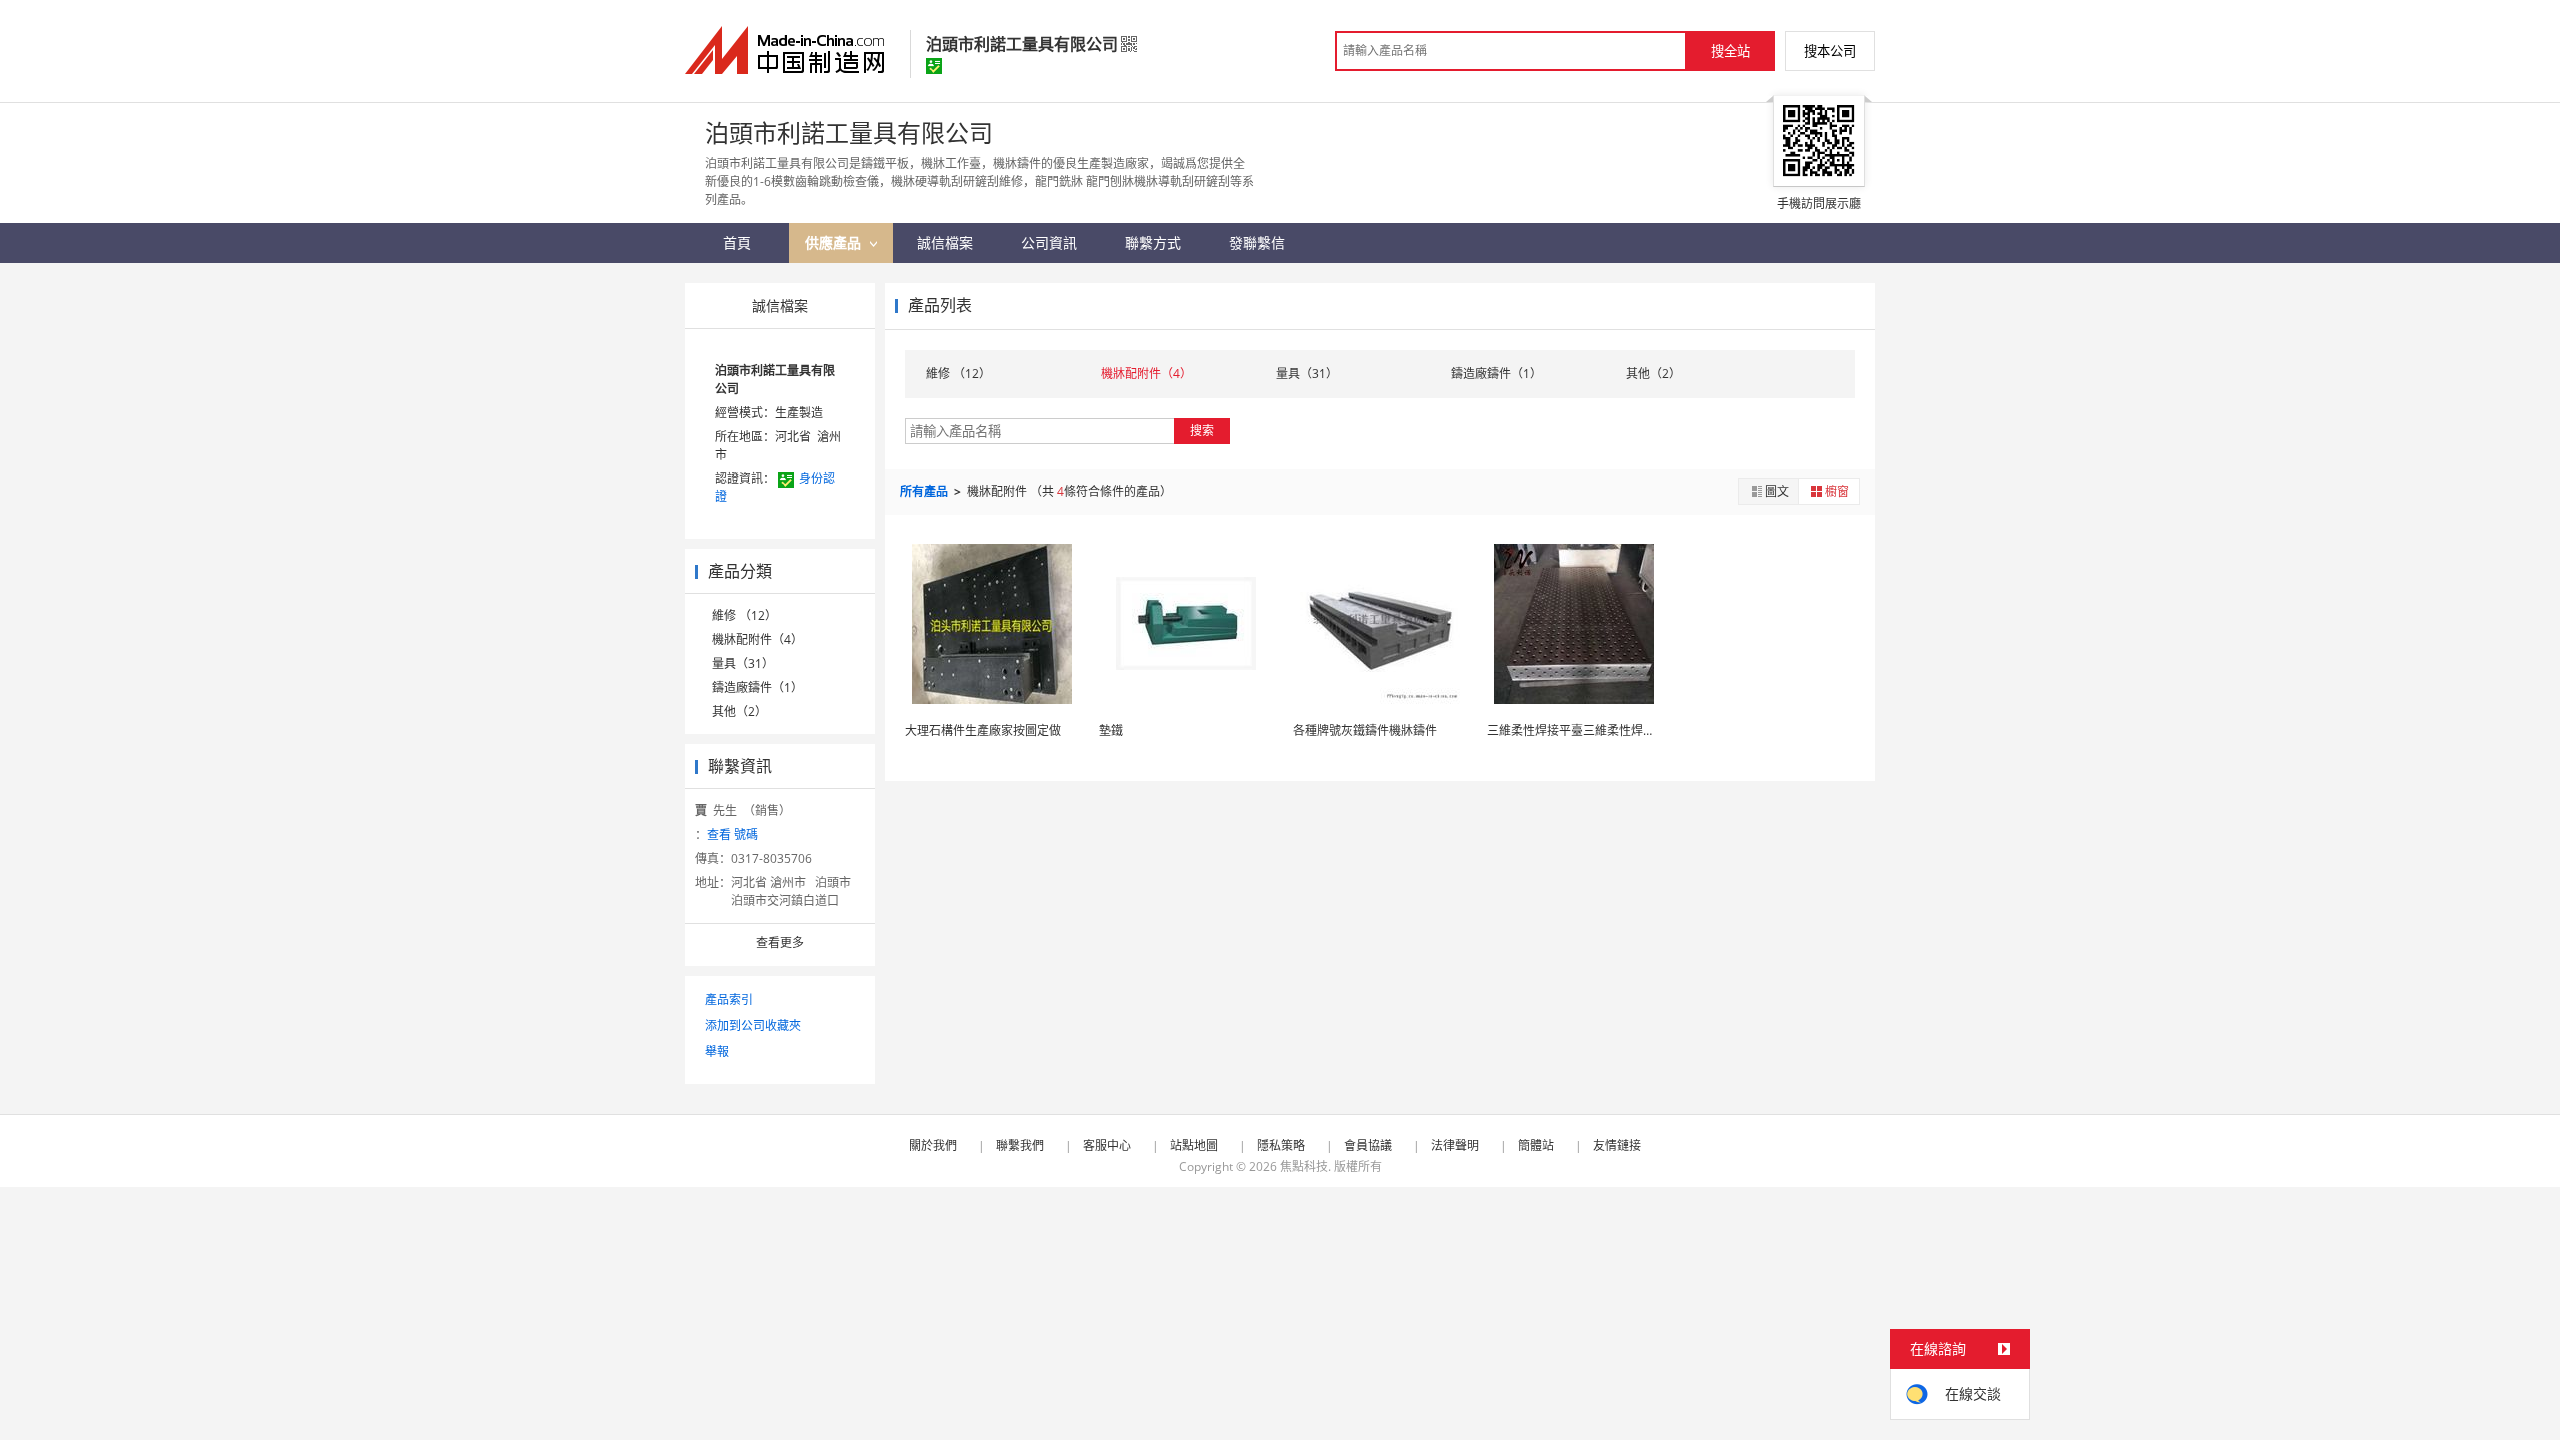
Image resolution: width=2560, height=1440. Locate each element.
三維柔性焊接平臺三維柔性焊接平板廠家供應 (1607, 730)
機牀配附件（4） (757, 639)
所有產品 (925, 491)
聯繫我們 (1020, 1145)
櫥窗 (1837, 491)
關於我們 (933, 1145)
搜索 (1202, 430)
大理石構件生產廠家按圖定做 (983, 730)
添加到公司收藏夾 (753, 1025)
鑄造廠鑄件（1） (757, 687)
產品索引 (729, 999)
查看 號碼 (732, 834)
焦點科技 (1304, 1166)
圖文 (1777, 491)
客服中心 (1107, 1145)
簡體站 (1536, 1145)
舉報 (717, 1051)
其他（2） (739, 711)
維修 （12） (744, 615)
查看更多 (780, 942)
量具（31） (743, 663)
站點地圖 (1194, 1145)
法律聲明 (1455, 1145)
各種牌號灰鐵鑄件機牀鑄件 (1365, 730)
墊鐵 (1111, 730)
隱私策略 (1281, 1145)
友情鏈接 (1617, 1145)
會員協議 (1368, 1145)
